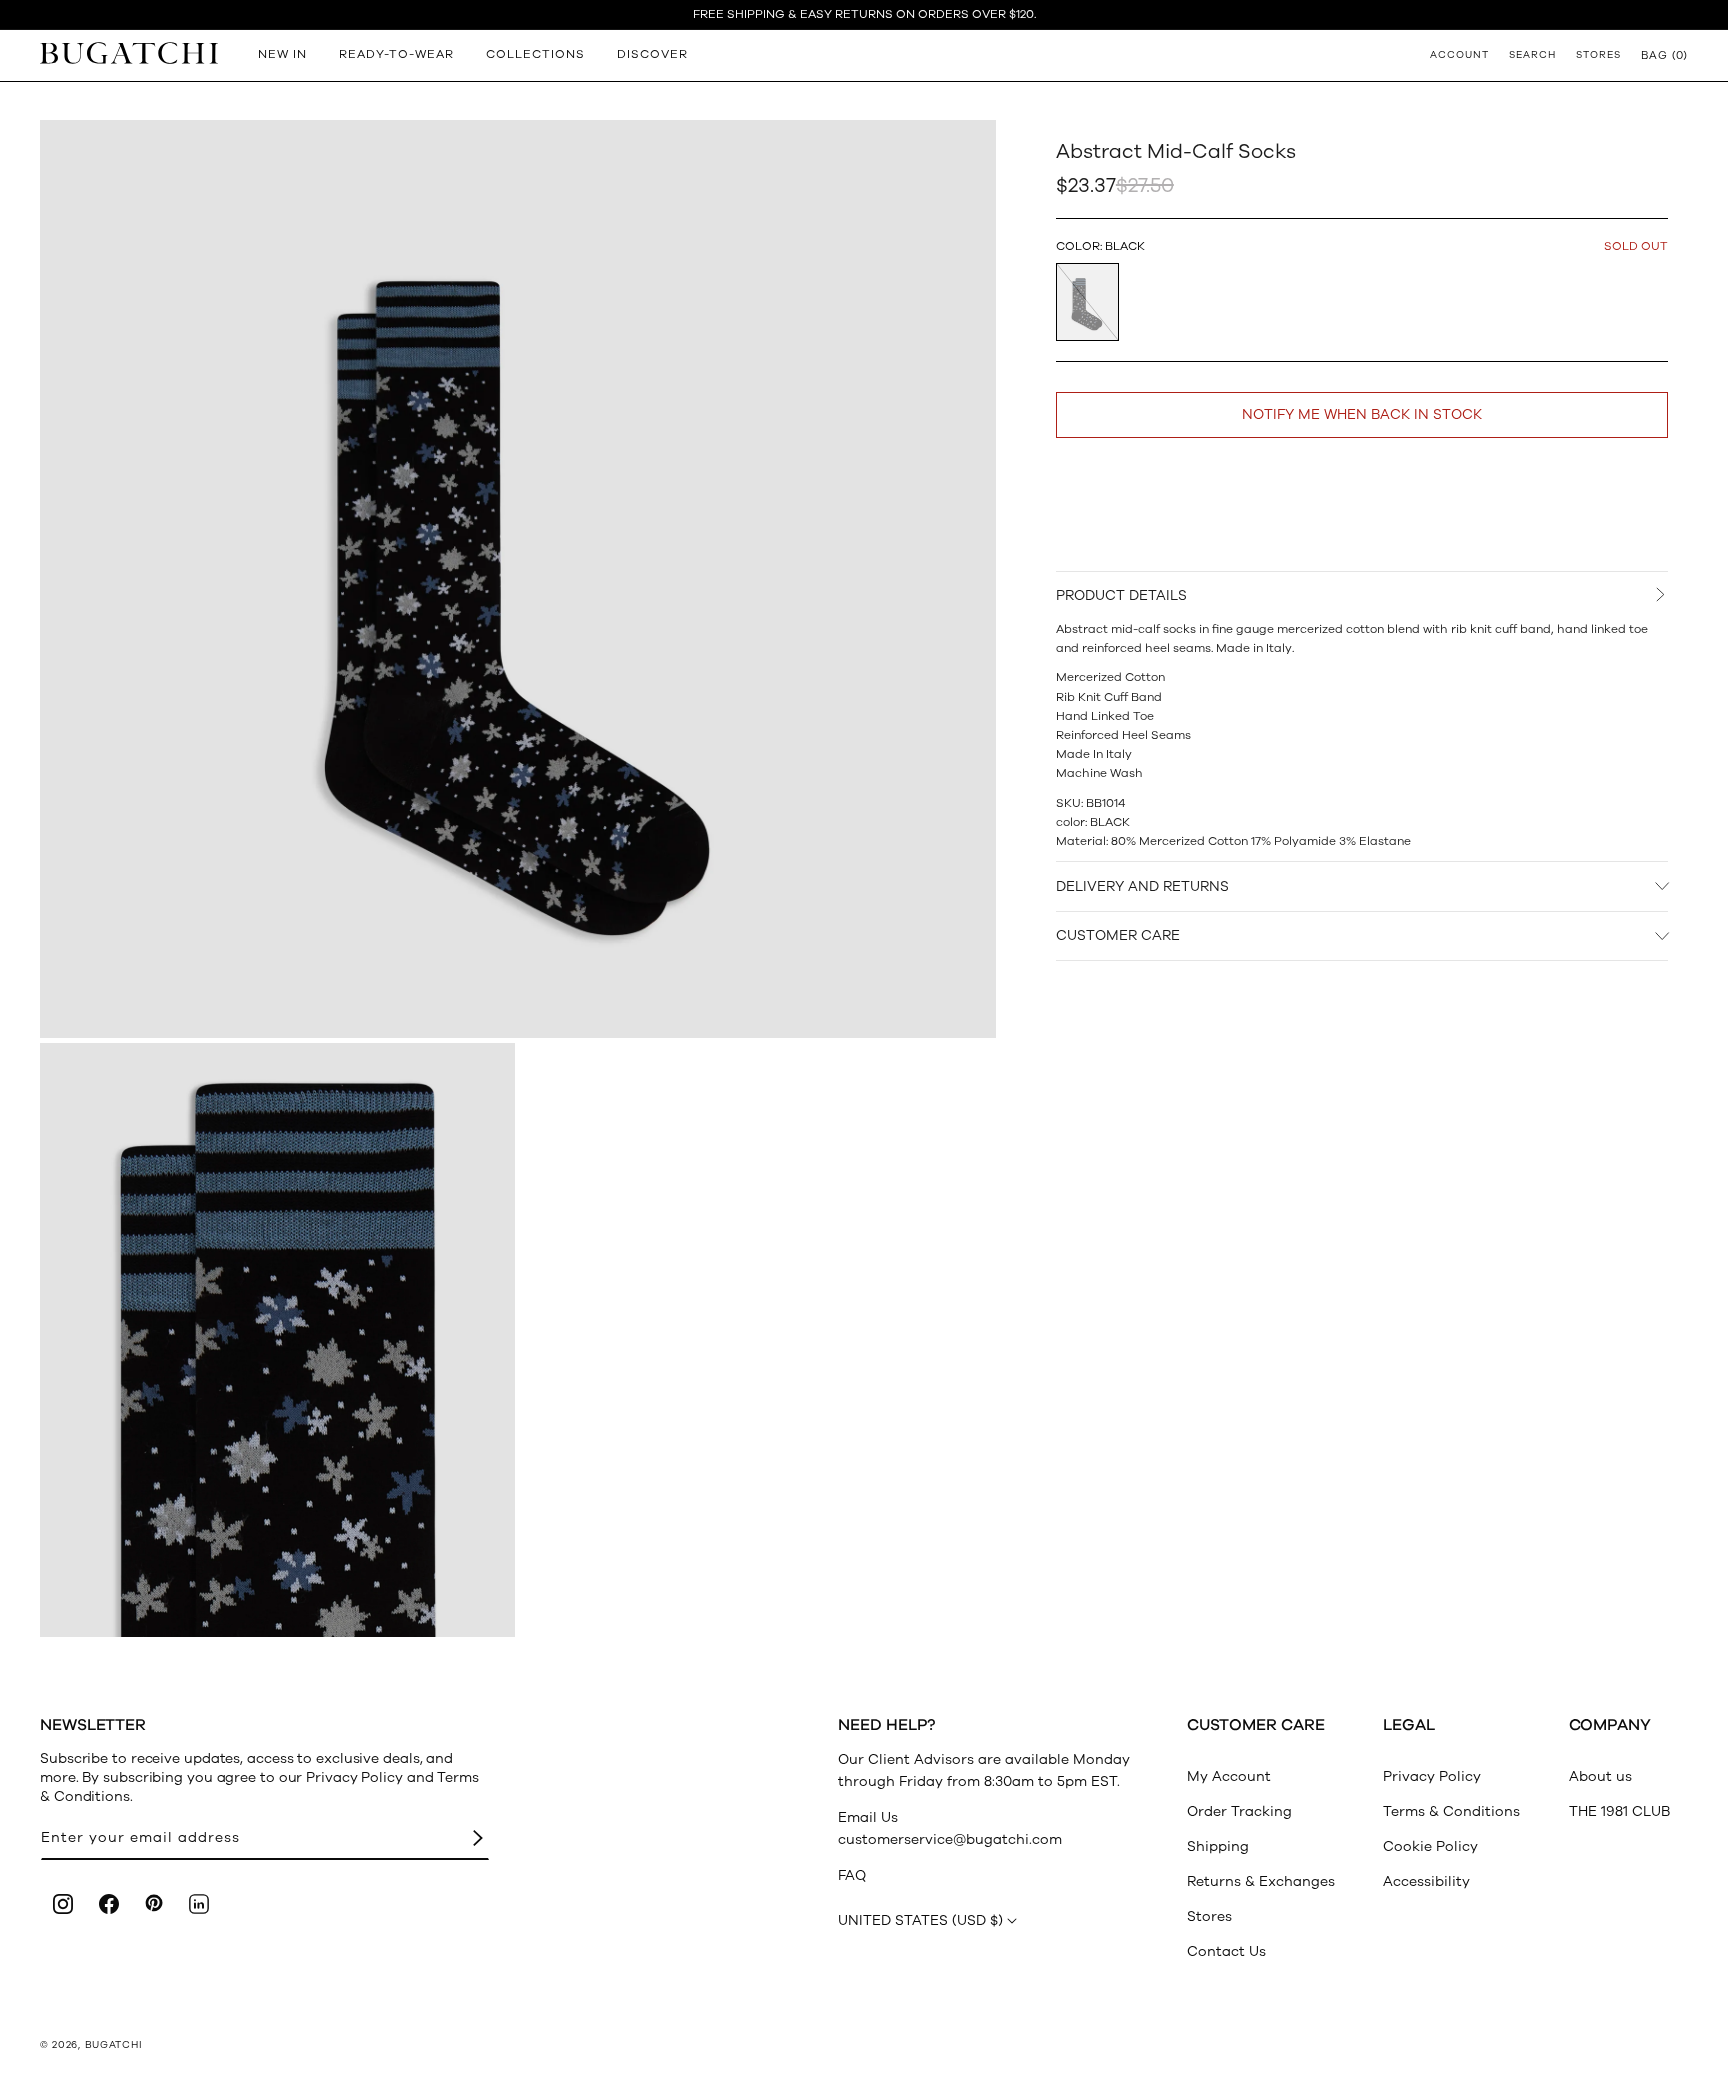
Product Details (1121, 595)
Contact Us (1226, 1951)
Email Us (868, 1817)
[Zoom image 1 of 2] (518, 579)
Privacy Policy (1432, 1776)
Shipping (1218, 1846)
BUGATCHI (114, 2045)
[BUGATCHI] (129, 52)
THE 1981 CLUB (1619, 1811)
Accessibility (1426, 1881)
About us (1600, 1776)
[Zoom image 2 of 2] (277, 1340)
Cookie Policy (1430, 1846)
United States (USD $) (920, 1920)
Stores (1209, 1916)
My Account (1229, 1776)
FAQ (852, 1875)
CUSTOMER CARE (1118, 935)
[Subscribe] (478, 1838)
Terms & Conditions (1451, 1811)
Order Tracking (1239, 1811)
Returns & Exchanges (1261, 1881)
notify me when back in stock (1362, 414)
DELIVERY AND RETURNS (1142, 886)
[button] (1664, 55)
